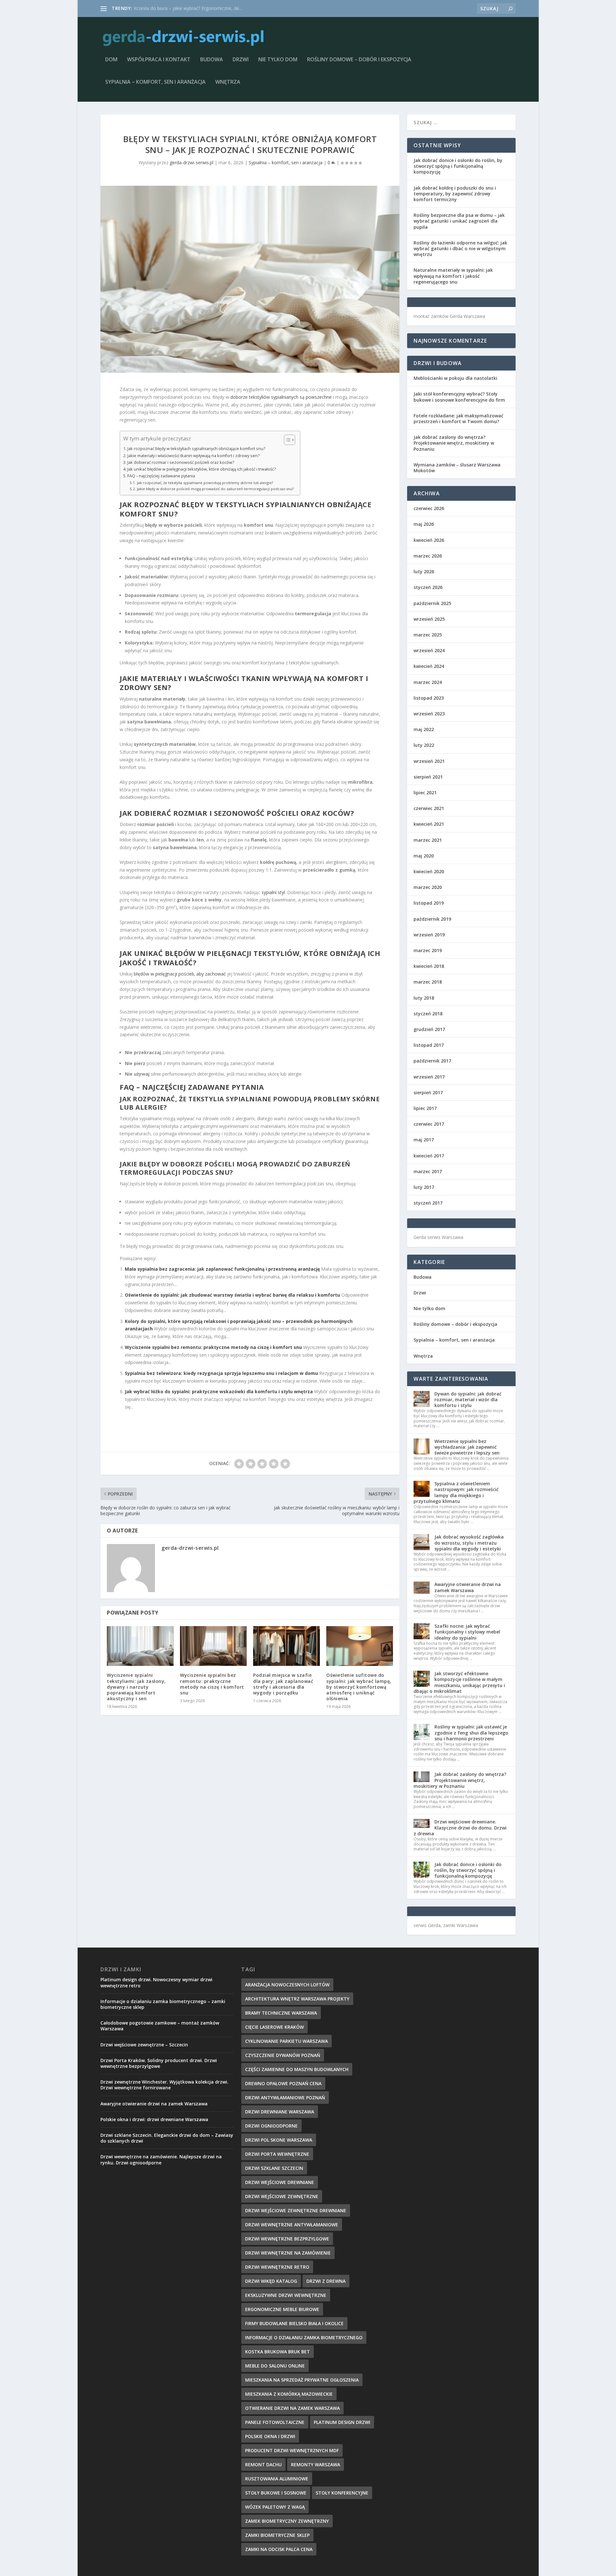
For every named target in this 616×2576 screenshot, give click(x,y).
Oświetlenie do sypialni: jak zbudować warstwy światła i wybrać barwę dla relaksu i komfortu (232, 1295)
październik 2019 (432, 919)
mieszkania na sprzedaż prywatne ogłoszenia (302, 2380)
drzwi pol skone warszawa (279, 2140)
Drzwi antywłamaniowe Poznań (285, 2098)
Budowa (212, 60)
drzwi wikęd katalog (271, 2281)
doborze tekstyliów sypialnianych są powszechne (281, 397)
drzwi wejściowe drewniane (280, 2182)
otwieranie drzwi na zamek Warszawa (292, 2408)
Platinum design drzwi (342, 2422)
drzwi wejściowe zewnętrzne (282, 2196)
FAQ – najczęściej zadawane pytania (161, 476)
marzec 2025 (428, 635)
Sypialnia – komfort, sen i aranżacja (155, 82)
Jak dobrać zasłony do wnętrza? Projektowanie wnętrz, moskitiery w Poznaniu (454, 443)
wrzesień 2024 (429, 650)
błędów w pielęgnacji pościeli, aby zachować (180, 974)
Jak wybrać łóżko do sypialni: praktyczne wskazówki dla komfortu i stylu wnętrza (219, 1391)
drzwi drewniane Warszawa (280, 2112)
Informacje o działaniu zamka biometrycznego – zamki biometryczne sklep (163, 2004)
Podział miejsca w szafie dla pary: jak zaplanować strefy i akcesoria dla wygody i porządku (283, 1684)
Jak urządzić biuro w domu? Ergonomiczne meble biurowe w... (197, 8)
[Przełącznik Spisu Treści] (286, 440)
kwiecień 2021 (429, 824)
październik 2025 (432, 603)
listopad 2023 (429, 698)
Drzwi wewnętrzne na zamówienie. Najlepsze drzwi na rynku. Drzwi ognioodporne (161, 2159)
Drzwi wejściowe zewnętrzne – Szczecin (144, 2045)
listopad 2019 (429, 903)
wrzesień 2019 (429, 935)
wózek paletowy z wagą (275, 2507)
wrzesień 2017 (429, 1077)
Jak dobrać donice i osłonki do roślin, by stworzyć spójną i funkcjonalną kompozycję (458, 166)
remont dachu (263, 2465)
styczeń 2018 (428, 1014)
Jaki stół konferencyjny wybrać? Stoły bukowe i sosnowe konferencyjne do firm (459, 397)
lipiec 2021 (425, 793)
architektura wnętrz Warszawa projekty (297, 1999)
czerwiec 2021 (429, 808)
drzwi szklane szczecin (274, 2168)
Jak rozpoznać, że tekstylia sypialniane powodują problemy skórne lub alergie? (205, 483)
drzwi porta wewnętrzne (277, 2154)
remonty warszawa (316, 2465)
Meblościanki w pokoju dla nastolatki (455, 378)
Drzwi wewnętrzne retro (277, 2267)
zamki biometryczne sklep (277, 2535)
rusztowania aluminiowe (277, 2479)
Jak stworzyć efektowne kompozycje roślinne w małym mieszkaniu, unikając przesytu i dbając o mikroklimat (459, 1682)
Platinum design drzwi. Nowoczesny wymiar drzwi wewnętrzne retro (156, 1982)
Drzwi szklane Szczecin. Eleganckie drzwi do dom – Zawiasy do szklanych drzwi (167, 2138)
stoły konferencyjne (342, 2493)
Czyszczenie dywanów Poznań (283, 2055)
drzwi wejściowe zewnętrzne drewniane (296, 2210)
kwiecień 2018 (429, 966)
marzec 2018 (428, 982)
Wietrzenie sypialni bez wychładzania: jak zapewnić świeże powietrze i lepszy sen (467, 1447)
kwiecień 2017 (429, 1156)
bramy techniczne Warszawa (281, 2013)
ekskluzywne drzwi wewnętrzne (286, 2295)
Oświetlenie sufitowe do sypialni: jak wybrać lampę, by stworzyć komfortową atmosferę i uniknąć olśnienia (359, 1687)
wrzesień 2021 (429, 761)
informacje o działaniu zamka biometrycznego (304, 2337)
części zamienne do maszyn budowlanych (297, 2069)
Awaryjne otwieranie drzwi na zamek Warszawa (468, 1587)
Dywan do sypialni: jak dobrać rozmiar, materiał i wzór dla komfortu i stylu (468, 1399)
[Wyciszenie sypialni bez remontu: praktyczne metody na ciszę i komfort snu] (213, 1646)
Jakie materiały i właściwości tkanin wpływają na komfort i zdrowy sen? (193, 456)
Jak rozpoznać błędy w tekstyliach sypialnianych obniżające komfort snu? (196, 449)
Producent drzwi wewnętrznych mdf (292, 2450)
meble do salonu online (275, 2366)
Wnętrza (228, 82)
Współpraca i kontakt (159, 60)
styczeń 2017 (428, 1203)
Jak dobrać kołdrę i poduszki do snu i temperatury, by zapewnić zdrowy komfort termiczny (455, 194)
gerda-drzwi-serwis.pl (192, 162)
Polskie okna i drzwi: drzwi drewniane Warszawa (154, 2119)
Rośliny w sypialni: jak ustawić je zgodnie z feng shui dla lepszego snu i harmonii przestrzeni (471, 1732)
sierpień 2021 (428, 777)
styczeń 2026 (428, 587)
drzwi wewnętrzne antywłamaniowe (292, 2225)
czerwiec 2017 (429, 1124)
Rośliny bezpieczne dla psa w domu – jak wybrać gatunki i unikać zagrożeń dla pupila (459, 221)
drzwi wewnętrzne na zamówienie (288, 2253)
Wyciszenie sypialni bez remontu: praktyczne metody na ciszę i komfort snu (213, 1347)
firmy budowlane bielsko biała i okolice (294, 2323)
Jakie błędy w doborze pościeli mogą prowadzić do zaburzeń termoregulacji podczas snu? (215, 489)
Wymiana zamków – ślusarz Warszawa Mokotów (457, 468)
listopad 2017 (429, 1045)
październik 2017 (432, 1061)
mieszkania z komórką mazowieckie (289, 2394)
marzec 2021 (428, 840)
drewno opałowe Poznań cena (283, 2083)
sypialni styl (273, 892)
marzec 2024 (428, 682)
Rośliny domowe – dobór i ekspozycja (359, 60)
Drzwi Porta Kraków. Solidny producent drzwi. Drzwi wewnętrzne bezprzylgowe (159, 2063)
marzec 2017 (428, 1171)
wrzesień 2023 (429, 714)
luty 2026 (424, 571)
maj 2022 (424, 729)
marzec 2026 (428, 556)
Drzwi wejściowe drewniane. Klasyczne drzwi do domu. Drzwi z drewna (460, 1827)
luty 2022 (424, 745)
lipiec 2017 (425, 1108)
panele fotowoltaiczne (275, 2422)
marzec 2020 (428, 887)
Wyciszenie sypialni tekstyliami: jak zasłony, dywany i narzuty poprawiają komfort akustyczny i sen (136, 1687)
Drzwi (241, 60)
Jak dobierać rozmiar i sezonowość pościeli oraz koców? (181, 462)
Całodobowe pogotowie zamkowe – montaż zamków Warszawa (160, 2026)
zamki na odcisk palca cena (279, 2549)
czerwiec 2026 (429, 508)
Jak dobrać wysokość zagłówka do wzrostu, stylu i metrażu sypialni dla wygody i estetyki (469, 1543)
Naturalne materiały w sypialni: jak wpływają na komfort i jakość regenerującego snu (453, 276)
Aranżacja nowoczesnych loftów (287, 1985)
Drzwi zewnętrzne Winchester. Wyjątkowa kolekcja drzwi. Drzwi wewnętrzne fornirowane (164, 2085)
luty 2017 (424, 1187)
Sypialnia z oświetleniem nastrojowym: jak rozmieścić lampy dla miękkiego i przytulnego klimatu (456, 1492)
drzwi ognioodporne (271, 2126)
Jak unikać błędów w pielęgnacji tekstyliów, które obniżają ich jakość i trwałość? (202, 469)
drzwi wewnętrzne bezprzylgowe (287, 2239)
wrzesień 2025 (429, 619)
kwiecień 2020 (429, 871)
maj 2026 (424, 524)
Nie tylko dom (278, 60)
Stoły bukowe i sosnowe (276, 2493)
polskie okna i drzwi (270, 2436)
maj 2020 (424, 856)
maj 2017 (424, 1140)
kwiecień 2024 (429, 666)
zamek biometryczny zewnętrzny (287, 2521)
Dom (111, 60)
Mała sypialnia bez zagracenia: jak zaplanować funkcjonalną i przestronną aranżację (222, 1269)
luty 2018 (424, 998)
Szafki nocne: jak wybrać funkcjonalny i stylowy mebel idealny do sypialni (467, 1632)
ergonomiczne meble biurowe (282, 2309)
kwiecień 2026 (429, 540)
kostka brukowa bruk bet (278, 2352)
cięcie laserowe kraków (274, 2027)
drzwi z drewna (326, 2281)
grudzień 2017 (429, 1029)
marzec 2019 (428, 950)
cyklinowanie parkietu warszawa (287, 2041)
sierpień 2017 (428, 1092)
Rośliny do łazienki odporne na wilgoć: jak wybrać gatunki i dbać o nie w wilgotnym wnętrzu (460, 248)
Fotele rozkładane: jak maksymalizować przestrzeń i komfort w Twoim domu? (458, 418)
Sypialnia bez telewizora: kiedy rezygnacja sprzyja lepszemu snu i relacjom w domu (221, 1373)
